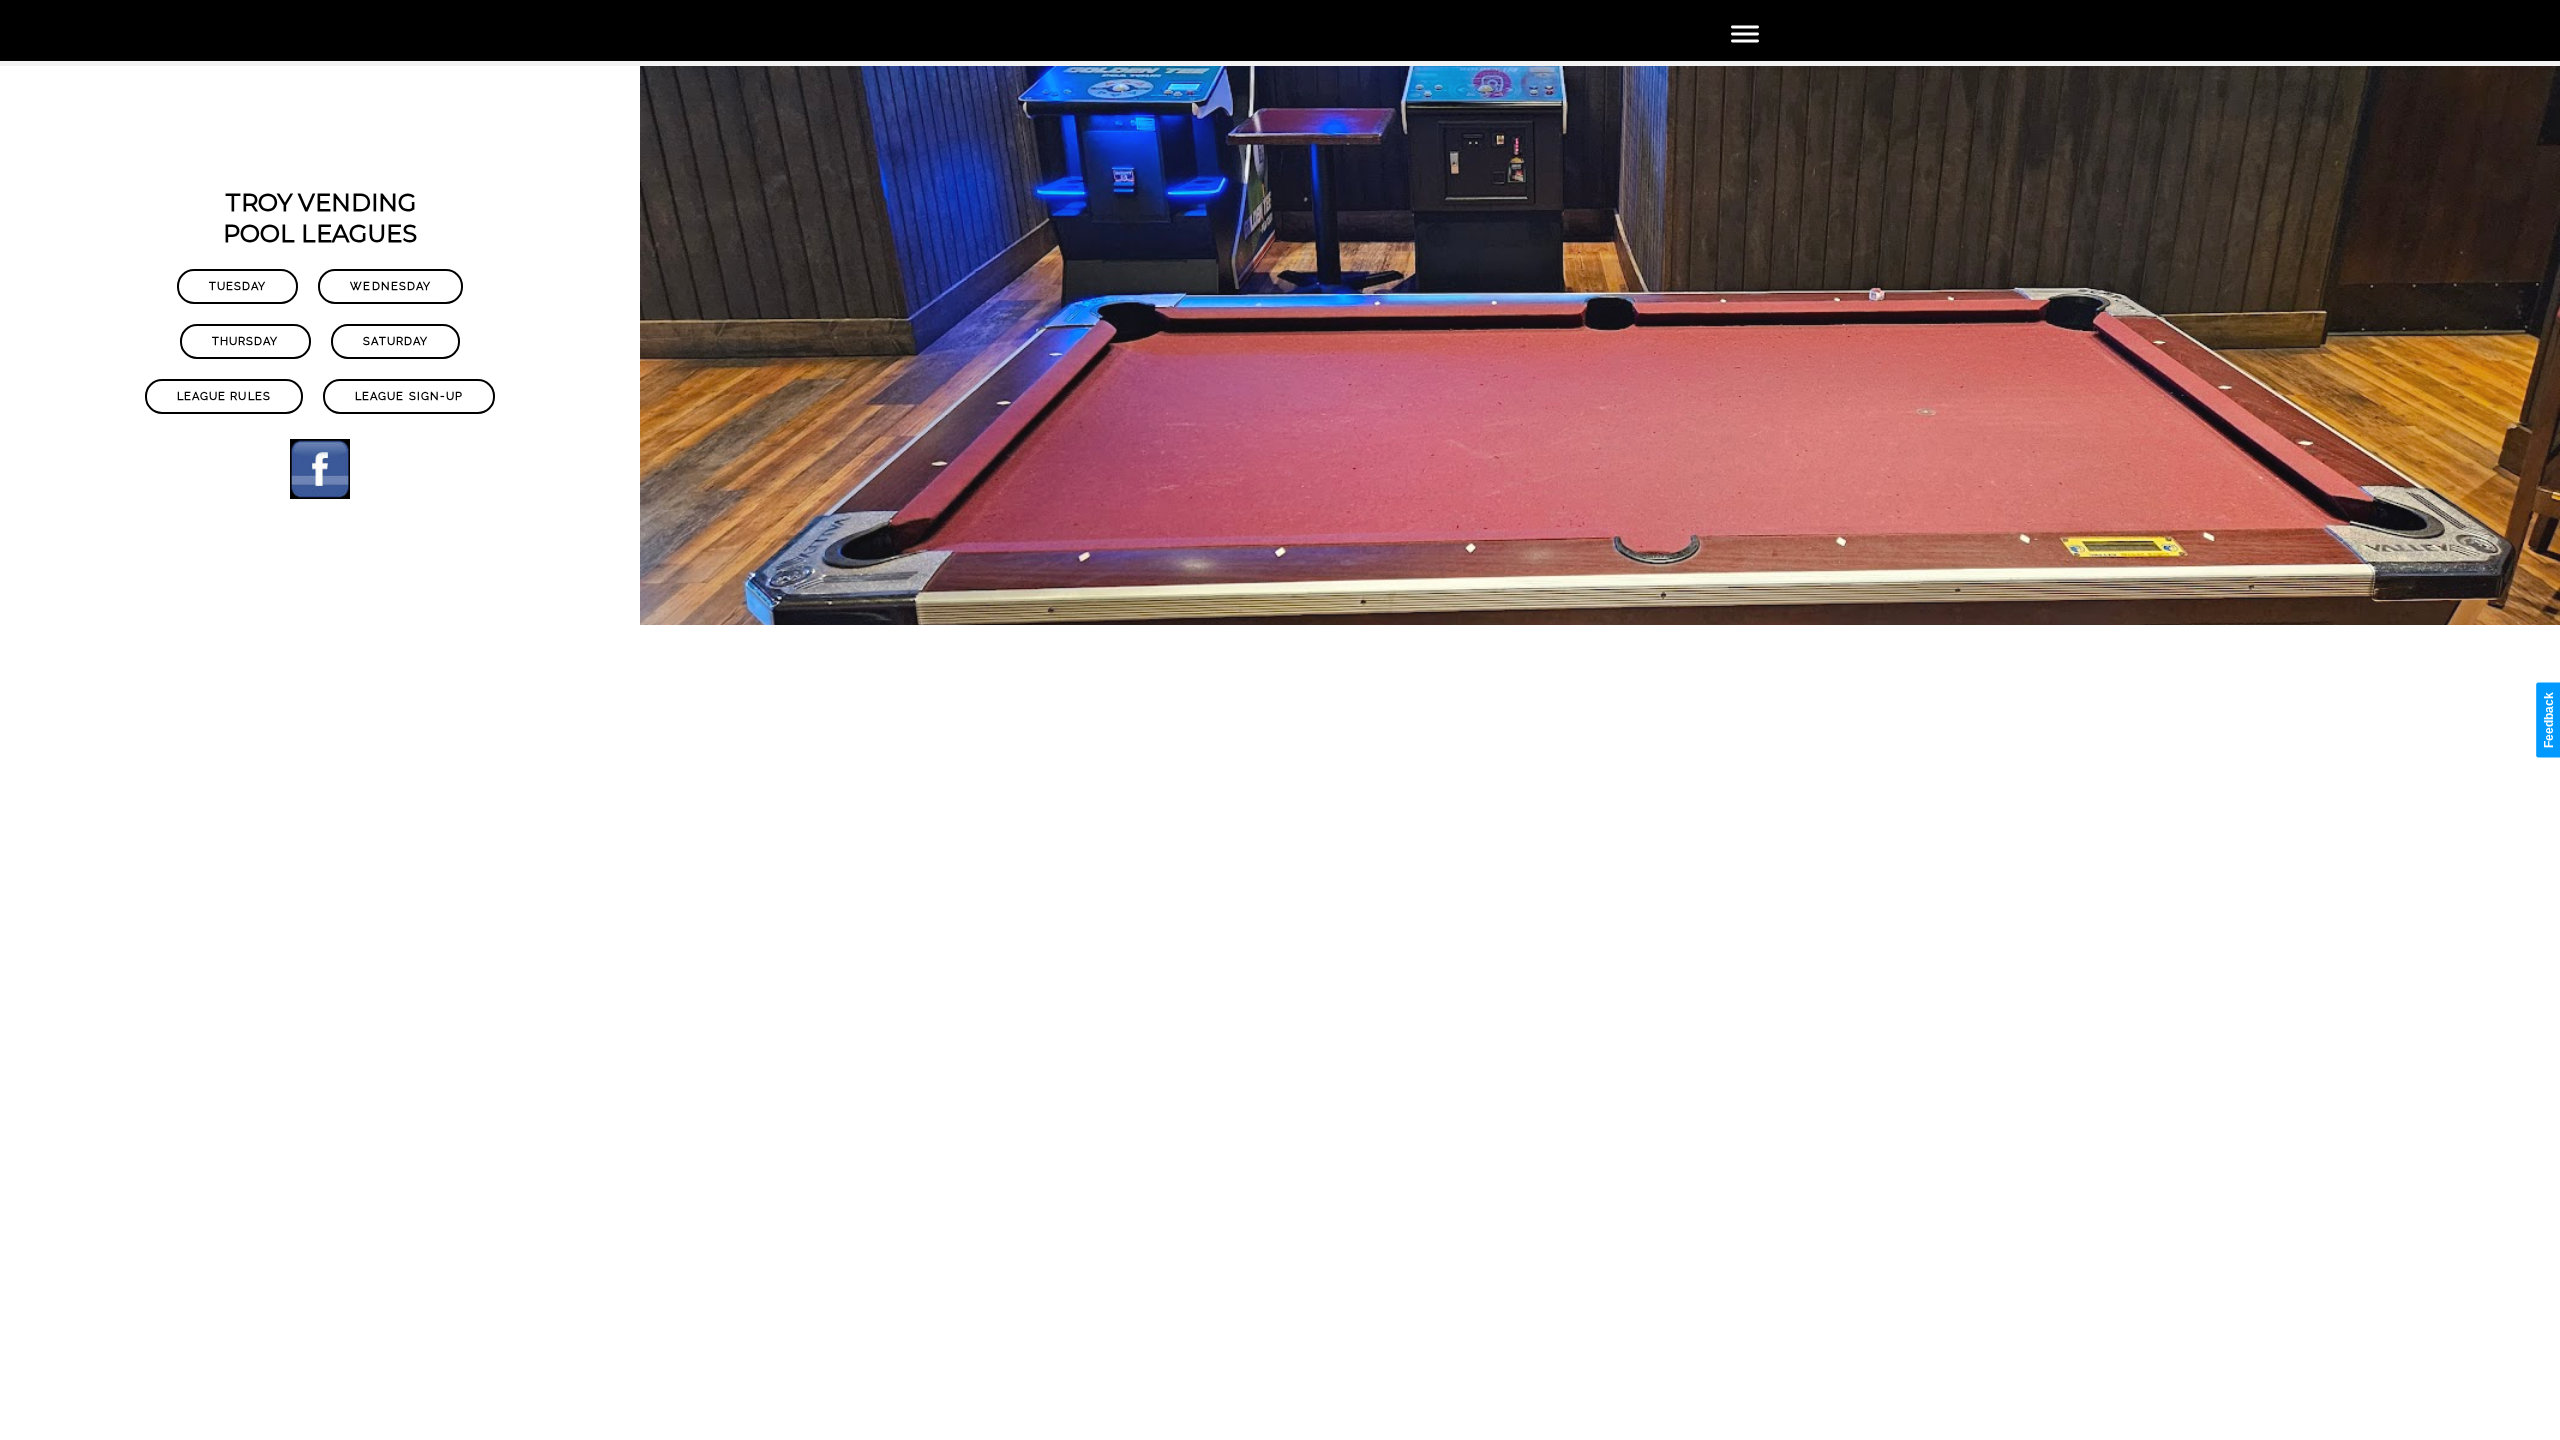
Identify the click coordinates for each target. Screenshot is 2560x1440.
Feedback (2549, 720)
